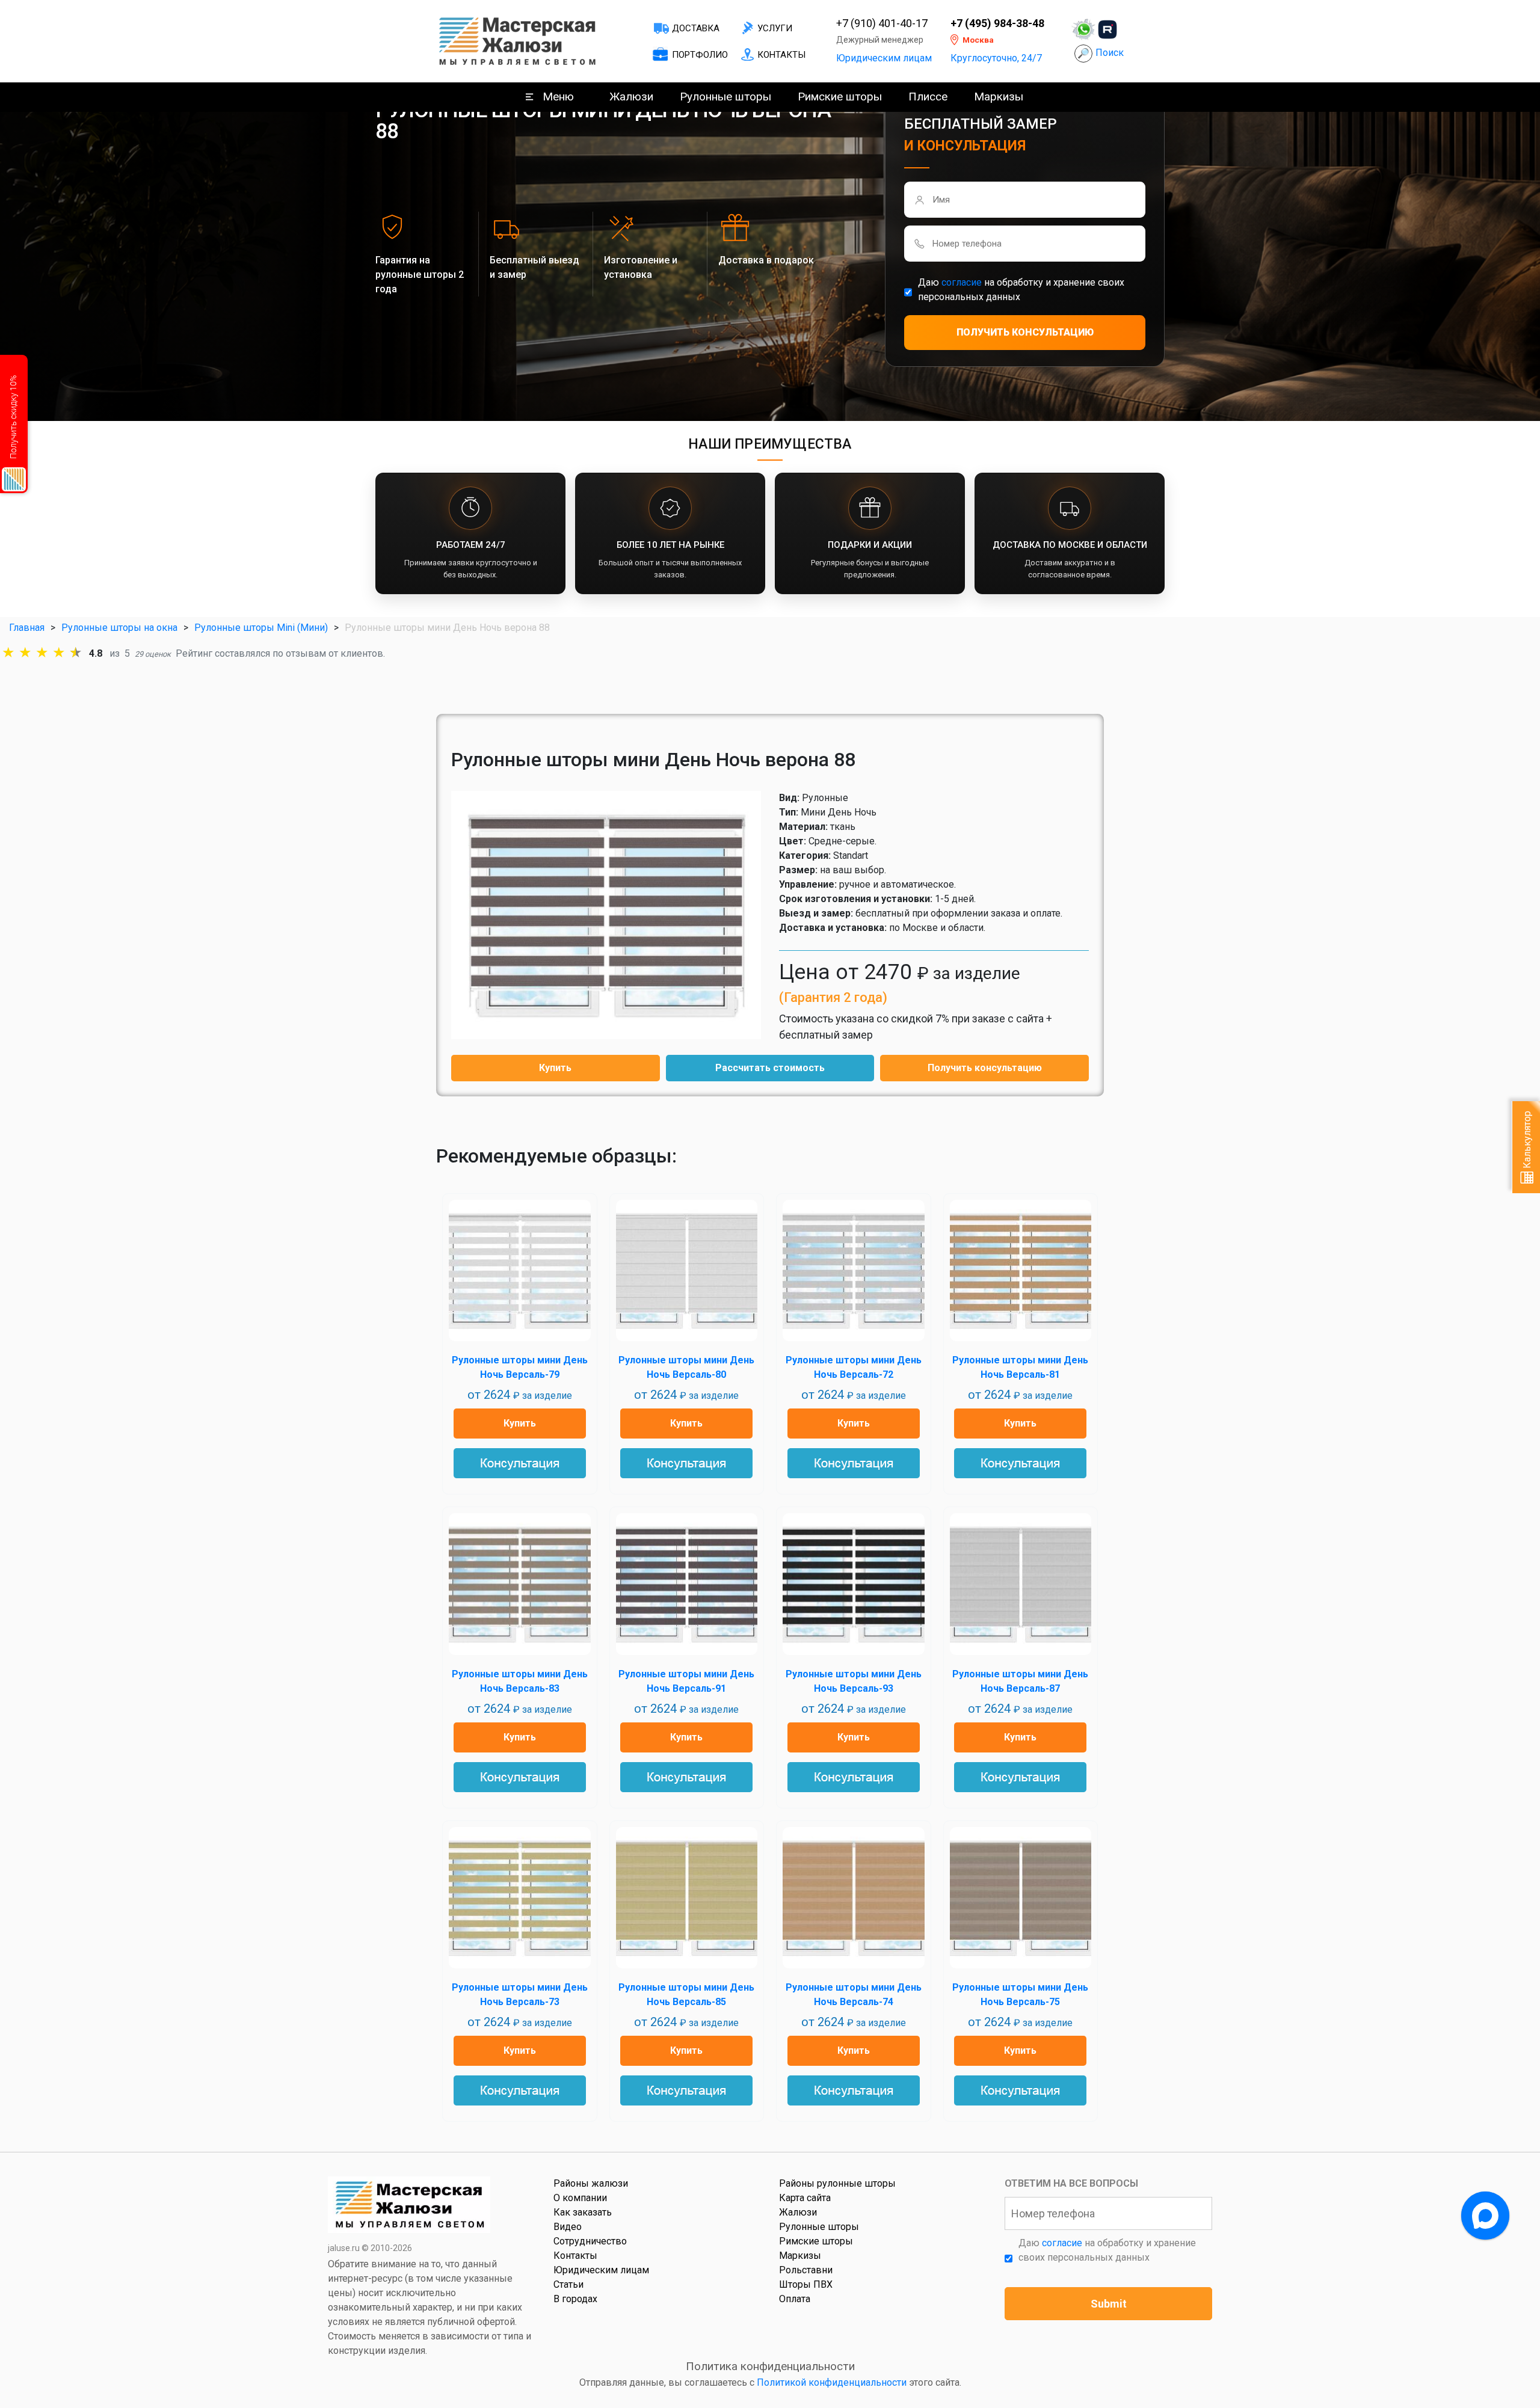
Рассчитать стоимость (770, 1068)
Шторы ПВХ (806, 2284)
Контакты (781, 55)
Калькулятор (1527, 1141)
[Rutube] (1107, 29)
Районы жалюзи (591, 2183)
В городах (575, 2299)
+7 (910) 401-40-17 (882, 23)
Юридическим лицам (884, 58)
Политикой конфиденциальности (832, 2382)
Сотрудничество (590, 2241)
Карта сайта (805, 2198)
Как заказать (583, 2212)
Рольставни (806, 2270)
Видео (568, 2227)
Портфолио (700, 55)
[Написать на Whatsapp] (1083, 29)
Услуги (775, 28)
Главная (27, 628)
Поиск (1110, 53)
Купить (555, 1068)
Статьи (568, 2284)
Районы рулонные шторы (837, 2183)
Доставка (696, 28)
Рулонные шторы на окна (119, 628)
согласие (962, 282)
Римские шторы (840, 97)
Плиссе (928, 97)
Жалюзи (631, 97)
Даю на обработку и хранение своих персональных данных (1021, 290)
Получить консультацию (985, 1068)
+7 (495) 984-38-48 (997, 23)
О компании (580, 2198)
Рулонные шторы (725, 97)
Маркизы (999, 97)
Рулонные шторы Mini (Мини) (261, 628)
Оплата (795, 2299)
